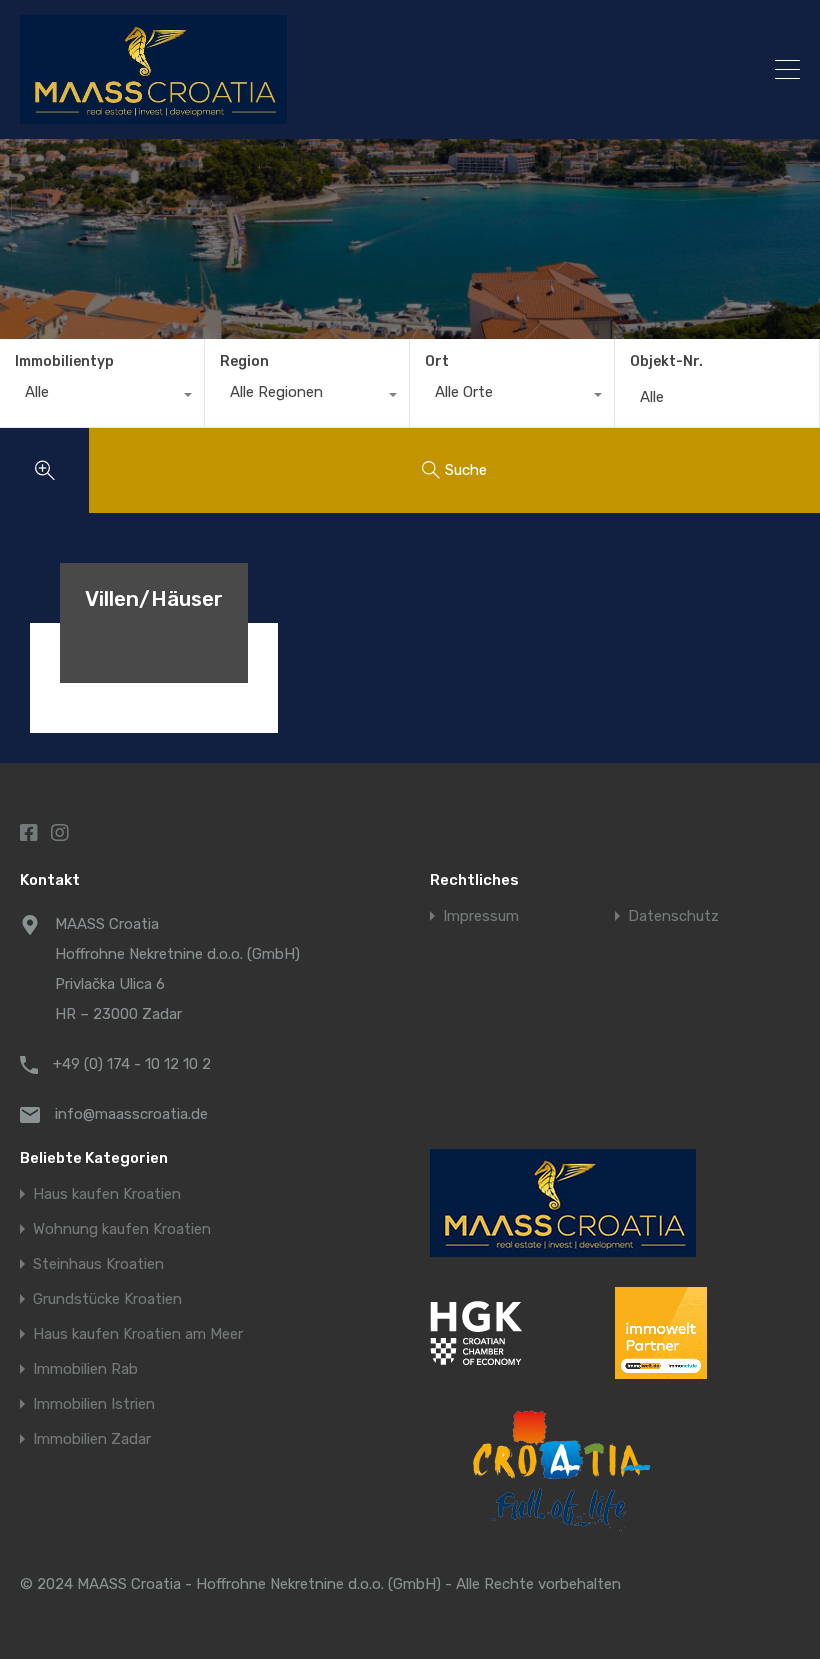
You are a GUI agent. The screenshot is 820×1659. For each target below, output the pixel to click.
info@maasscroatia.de (131, 1114)
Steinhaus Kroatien (98, 1264)
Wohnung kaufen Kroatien (122, 1229)
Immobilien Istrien (94, 1404)
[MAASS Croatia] (316, 69)
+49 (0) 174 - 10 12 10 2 (132, 1064)
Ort (437, 361)
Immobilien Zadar (92, 1439)
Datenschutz (673, 916)
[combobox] (102, 397)
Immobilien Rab (85, 1369)
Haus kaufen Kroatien (107, 1194)
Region (244, 361)
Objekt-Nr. (666, 362)
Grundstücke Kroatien (107, 1299)
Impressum (481, 916)
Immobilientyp (64, 361)
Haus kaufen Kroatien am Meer (138, 1334)
